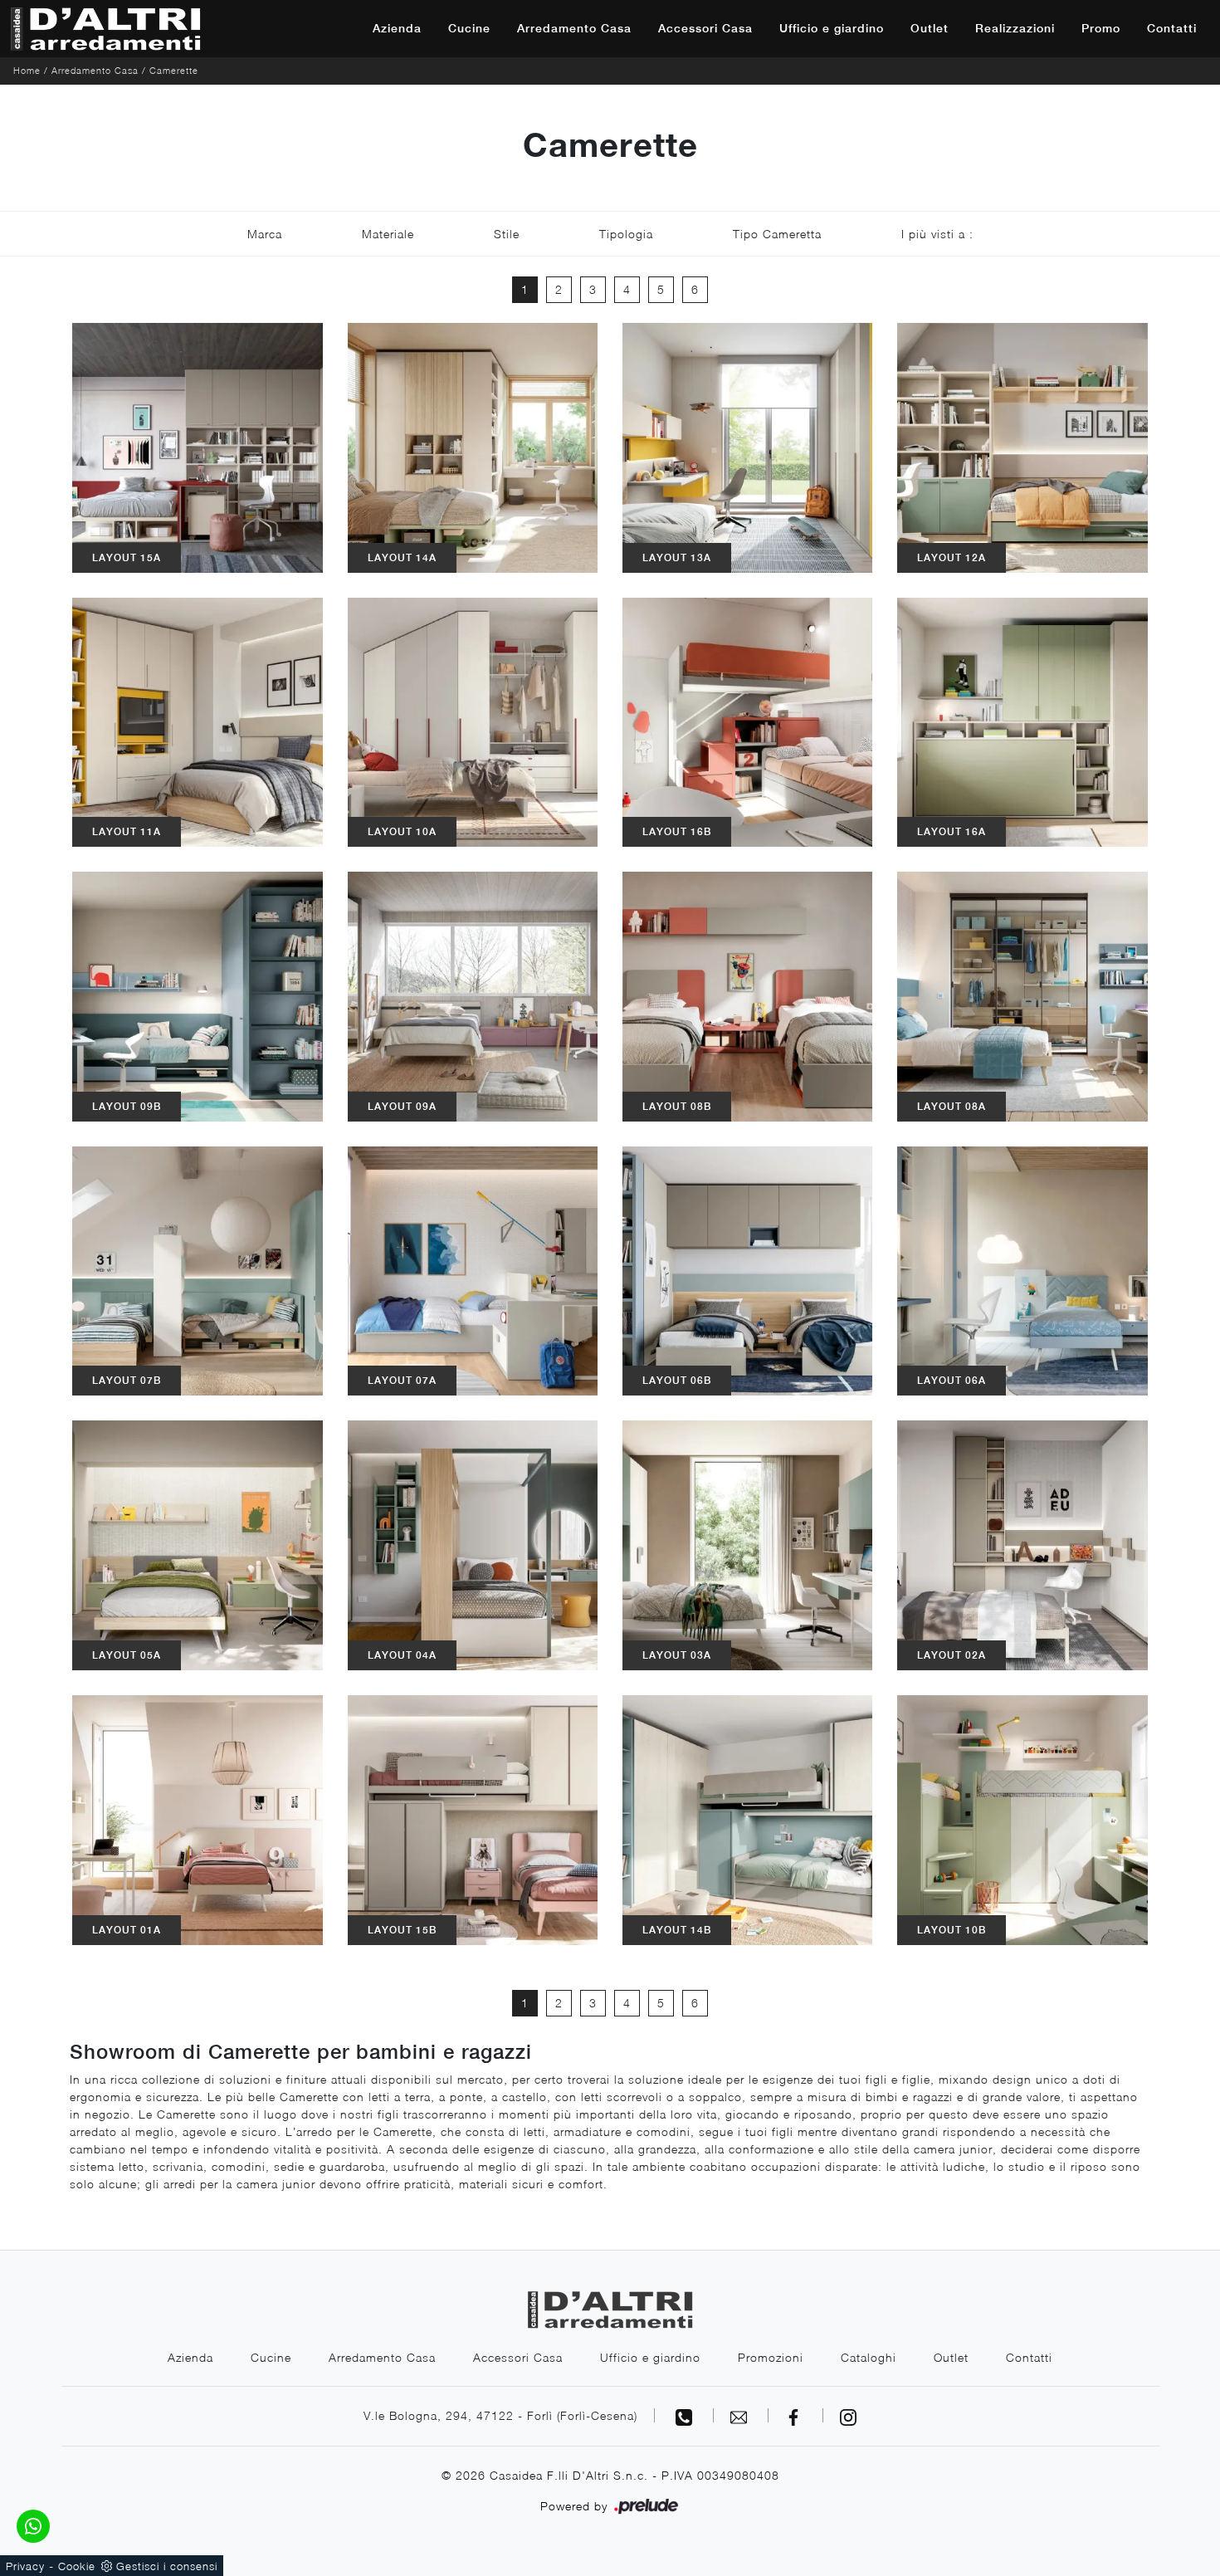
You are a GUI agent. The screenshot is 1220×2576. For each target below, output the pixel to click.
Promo (1101, 28)
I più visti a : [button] (937, 234)
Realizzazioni (1015, 28)
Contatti (1172, 28)
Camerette (174, 70)
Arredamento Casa (574, 28)
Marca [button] (265, 234)
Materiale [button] (388, 234)
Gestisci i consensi (167, 2566)
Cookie (77, 2566)
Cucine (469, 28)
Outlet (930, 28)
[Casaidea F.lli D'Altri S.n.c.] (105, 29)
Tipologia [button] (626, 234)
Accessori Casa (705, 28)
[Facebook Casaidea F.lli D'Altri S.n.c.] (796, 2415)
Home (27, 70)
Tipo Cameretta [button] (777, 234)
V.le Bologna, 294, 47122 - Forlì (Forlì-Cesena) (500, 2415)
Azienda (397, 28)
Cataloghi (869, 2357)
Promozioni (771, 2357)
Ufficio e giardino (832, 28)
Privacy (25, 2566)
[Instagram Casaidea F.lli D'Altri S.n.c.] (848, 2415)
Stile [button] (507, 234)
